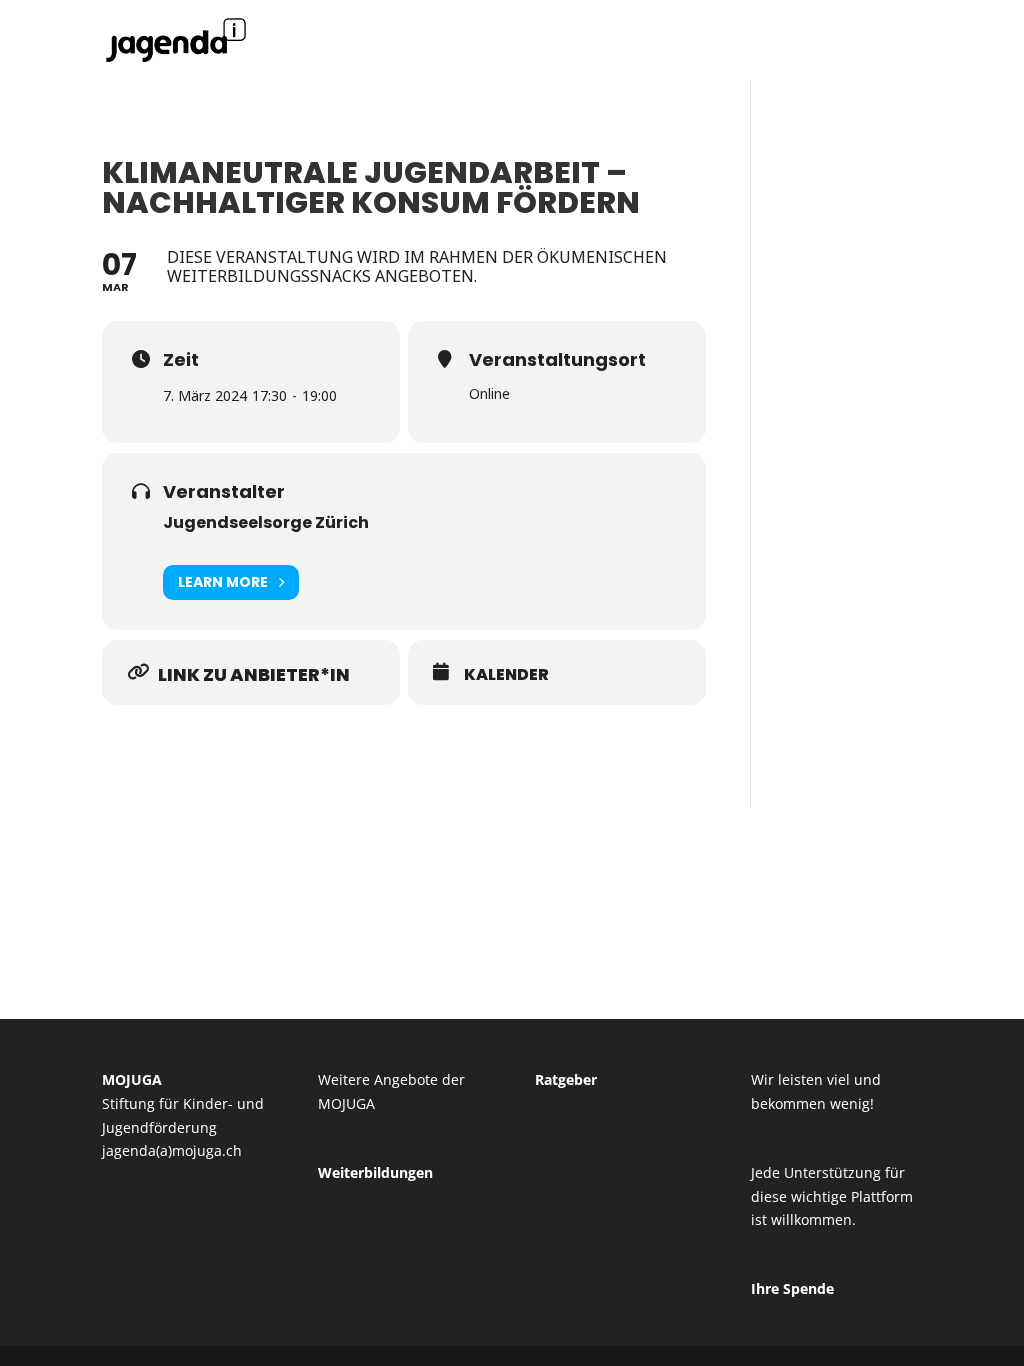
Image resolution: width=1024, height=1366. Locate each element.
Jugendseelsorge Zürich (266, 522)
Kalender (506, 675)
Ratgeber (566, 1079)
